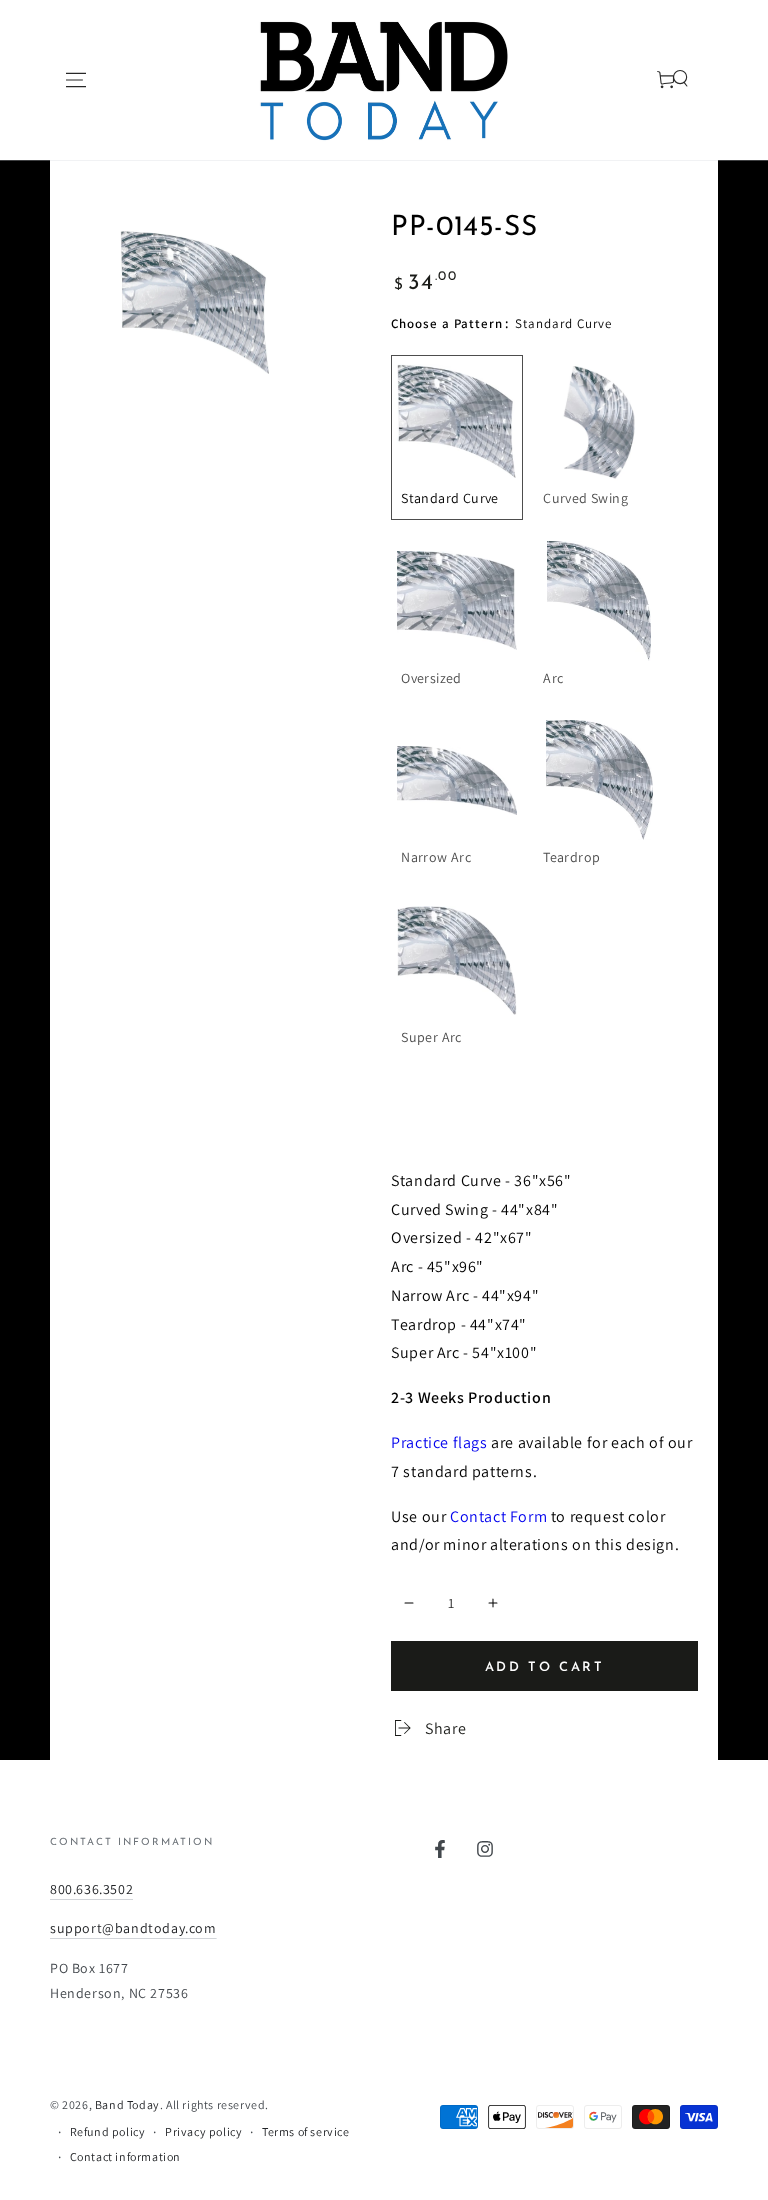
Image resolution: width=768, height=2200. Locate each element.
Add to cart (545, 1667)
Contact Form (498, 1516)
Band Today (127, 2104)
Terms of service (306, 2131)
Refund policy (108, 2131)
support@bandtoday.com (133, 1928)
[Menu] (76, 80)
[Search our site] (655, 80)
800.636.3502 (91, 1889)
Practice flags (439, 1442)
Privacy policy (203, 2131)
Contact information (125, 2156)
